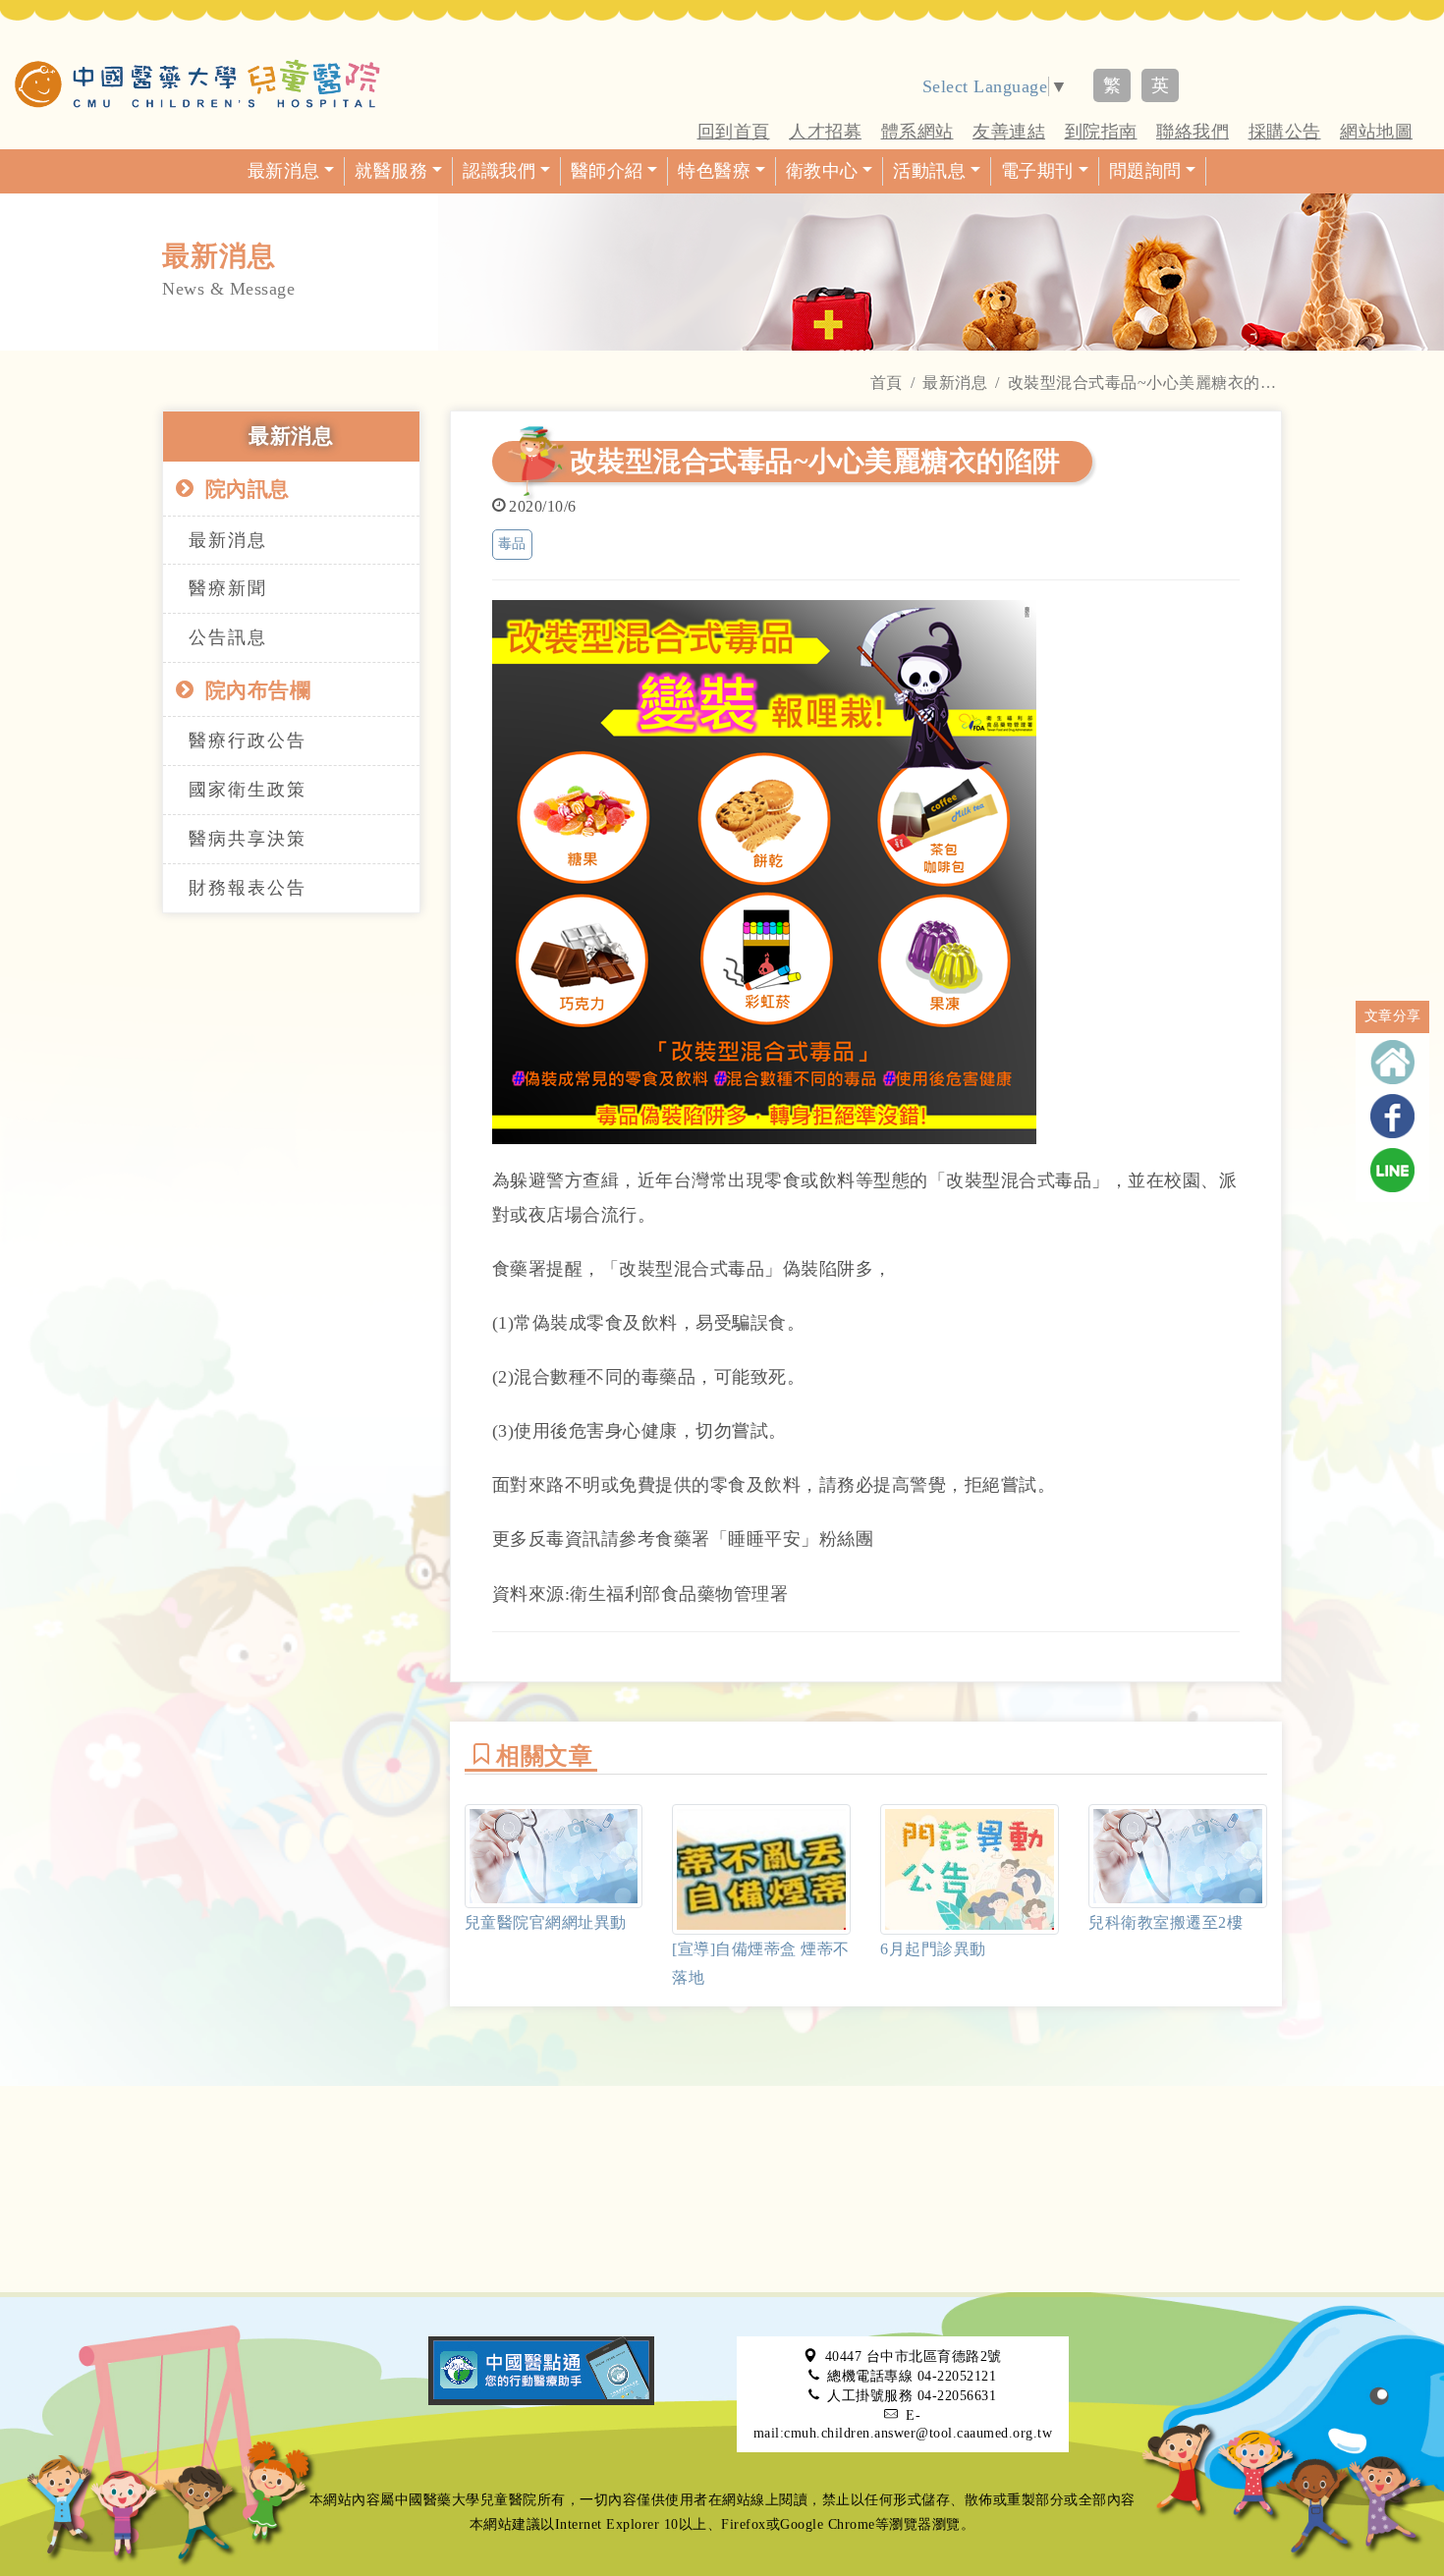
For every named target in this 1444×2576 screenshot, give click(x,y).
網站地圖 (1376, 132)
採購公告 (1285, 132)
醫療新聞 (228, 588)
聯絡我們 (1193, 132)
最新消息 (955, 383)
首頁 (887, 383)
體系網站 (917, 132)
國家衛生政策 (248, 790)
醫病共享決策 (248, 839)
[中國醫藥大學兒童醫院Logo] (197, 83)
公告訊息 (228, 637)
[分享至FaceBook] (1392, 1116)
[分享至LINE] (1392, 1170)
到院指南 (1101, 132)
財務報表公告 (248, 888)
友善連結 (1009, 132)
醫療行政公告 (248, 740)
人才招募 (825, 132)
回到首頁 (734, 132)
